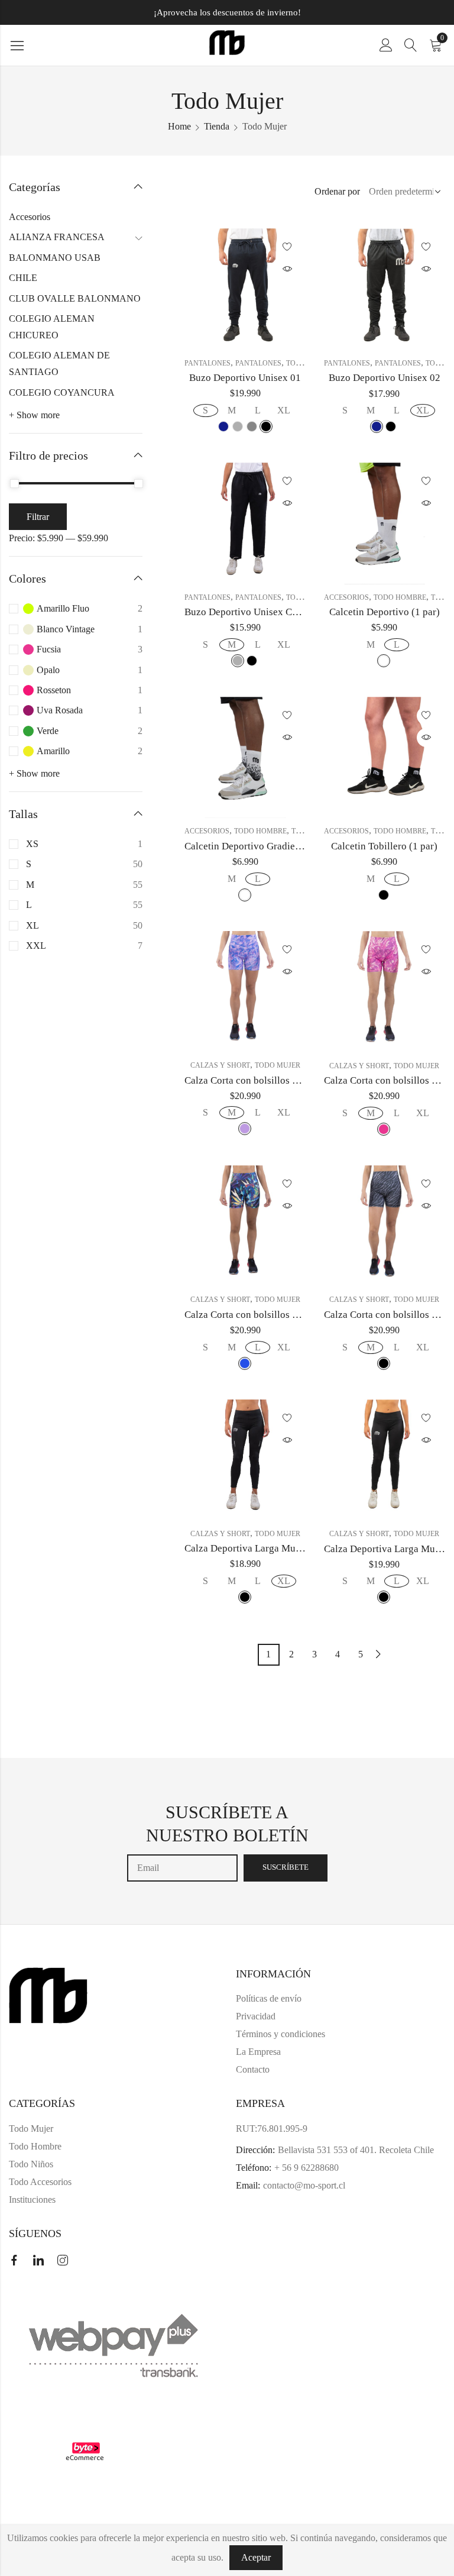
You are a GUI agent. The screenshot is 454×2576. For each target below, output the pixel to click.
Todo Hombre (400, 597)
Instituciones (32, 2200)
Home (179, 126)
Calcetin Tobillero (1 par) (384, 846)
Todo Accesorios (40, 2182)
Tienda (217, 126)
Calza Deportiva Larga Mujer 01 (252, 1548)
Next (378, 1654)
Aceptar (256, 2557)
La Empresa (258, 2052)
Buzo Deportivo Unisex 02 (385, 378)
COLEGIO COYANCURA (62, 392)
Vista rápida (287, 269)
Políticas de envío (269, 1998)
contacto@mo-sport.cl (304, 2185)
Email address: (182, 1868)
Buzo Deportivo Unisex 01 (245, 378)
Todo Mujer (278, 1065)
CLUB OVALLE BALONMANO (75, 298)
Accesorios (346, 597)
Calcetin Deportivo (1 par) (385, 612)
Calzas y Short (220, 1065)
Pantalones (207, 363)
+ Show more (34, 415)
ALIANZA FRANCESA (57, 237)
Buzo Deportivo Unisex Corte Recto (260, 612)
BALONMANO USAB (55, 258)
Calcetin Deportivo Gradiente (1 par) (262, 846)
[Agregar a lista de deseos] (287, 247)
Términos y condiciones (280, 2034)
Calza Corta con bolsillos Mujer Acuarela (271, 1080)
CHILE (23, 278)
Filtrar (38, 517)
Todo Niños (31, 2164)
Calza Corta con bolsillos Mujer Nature (266, 1315)
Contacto (253, 2069)
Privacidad (256, 2016)
